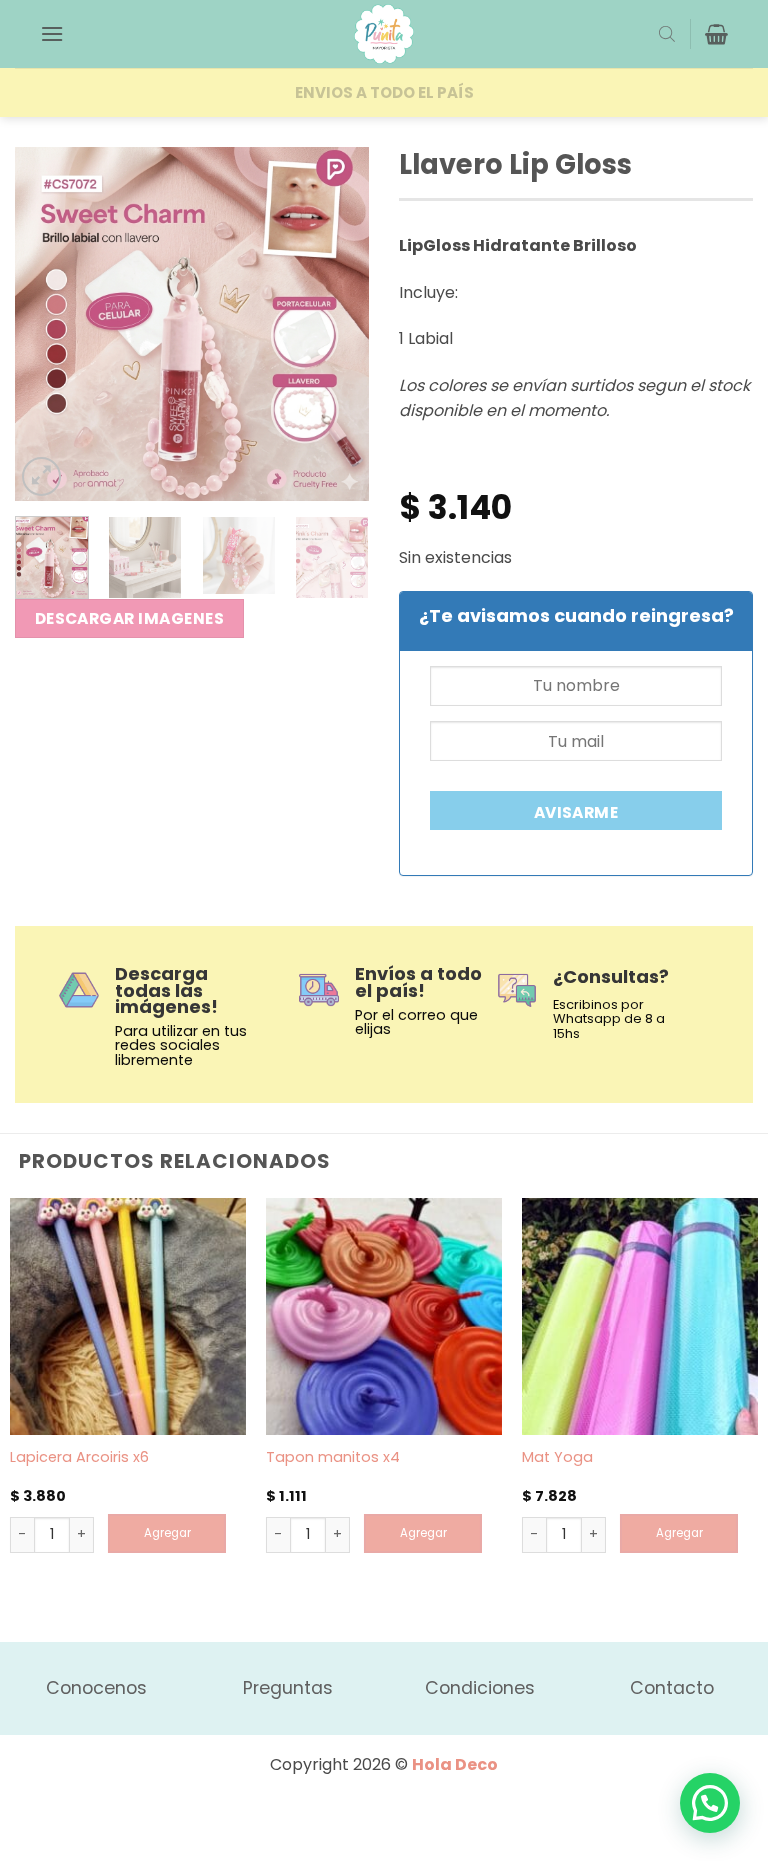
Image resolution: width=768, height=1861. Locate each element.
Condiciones (480, 1688)
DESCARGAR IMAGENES (129, 618)
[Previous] (47, 324)
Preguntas (288, 1688)
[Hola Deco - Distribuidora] (384, 34)
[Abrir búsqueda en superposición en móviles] (667, 34)
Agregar (167, 1533)
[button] (52, 33)
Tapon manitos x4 (333, 1457)
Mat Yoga (557, 1457)
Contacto (672, 1688)
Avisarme (576, 812)
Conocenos (96, 1688)
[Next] (337, 324)
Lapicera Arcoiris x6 (79, 1457)
